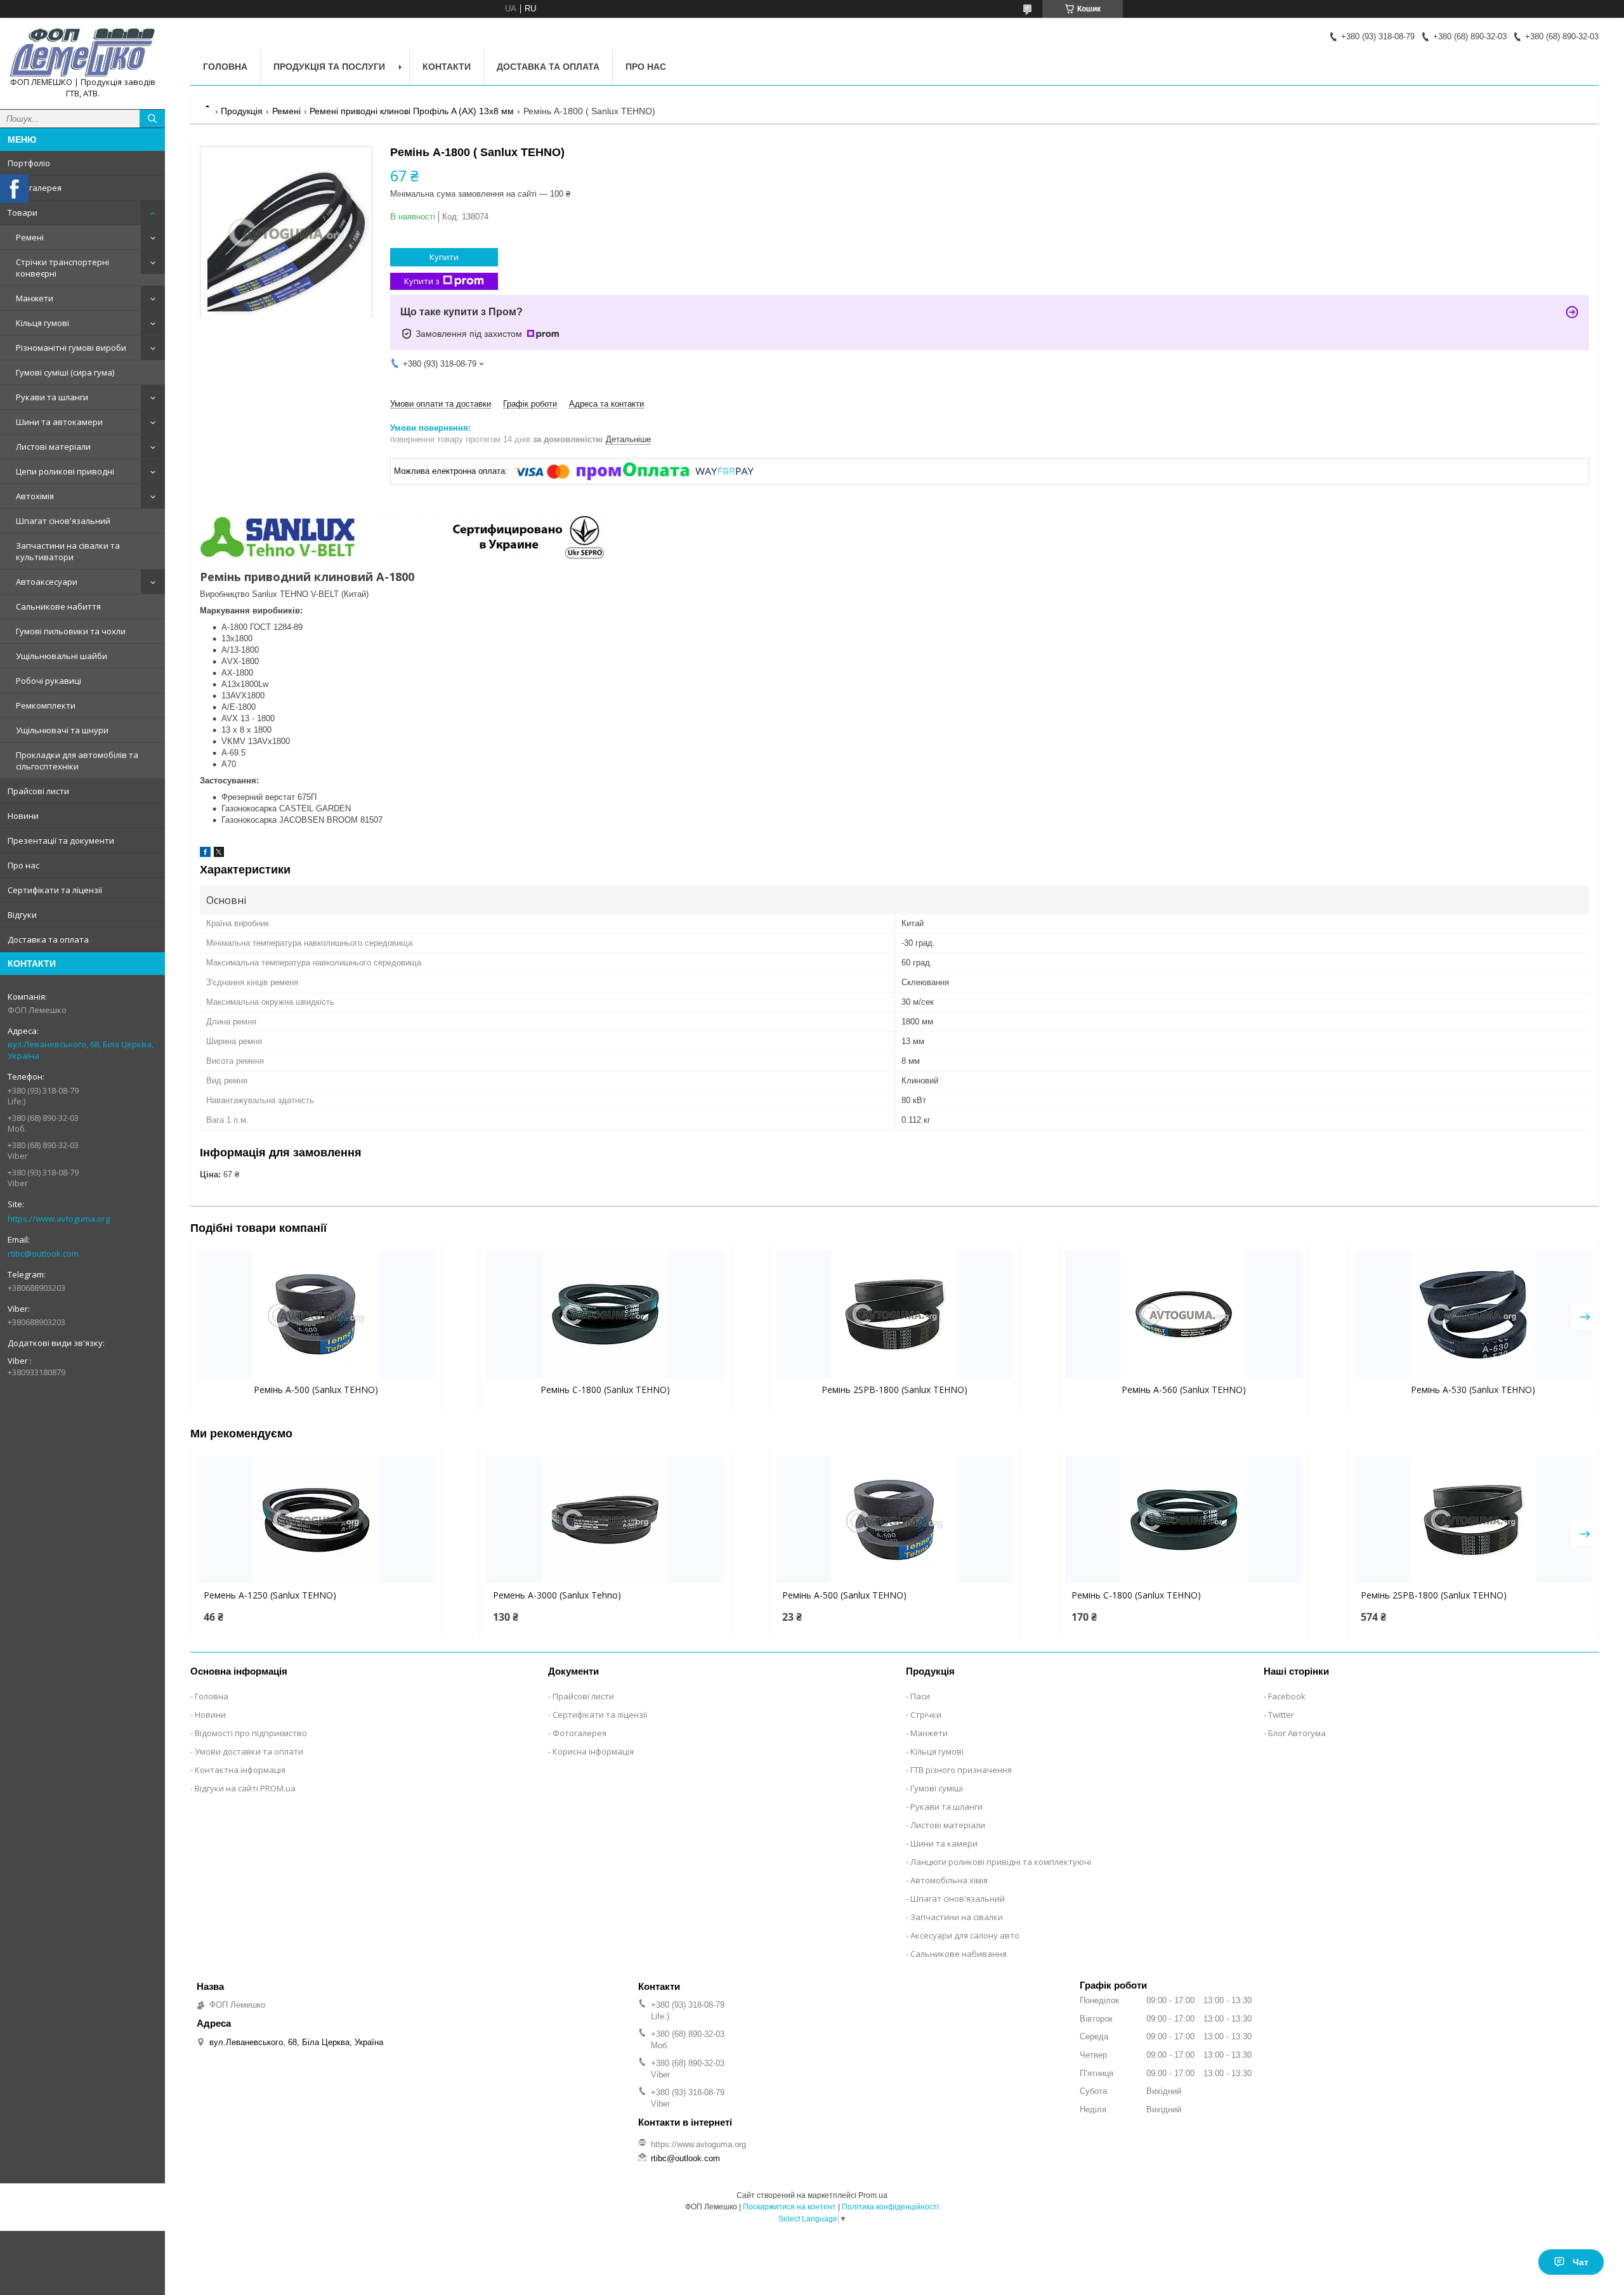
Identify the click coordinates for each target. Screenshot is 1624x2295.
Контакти (447, 67)
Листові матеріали (53, 447)
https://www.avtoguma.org (59, 1219)
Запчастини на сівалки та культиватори (68, 551)
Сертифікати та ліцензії (55, 890)
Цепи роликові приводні (65, 471)
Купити (444, 257)
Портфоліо (29, 163)
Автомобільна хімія (949, 1880)
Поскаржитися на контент (789, 2207)
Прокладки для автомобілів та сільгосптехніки (77, 761)
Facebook (1287, 1696)
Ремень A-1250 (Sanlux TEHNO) (270, 1595)
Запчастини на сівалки (957, 1917)
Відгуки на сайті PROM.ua (245, 1788)
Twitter (1281, 1715)
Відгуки (22, 915)
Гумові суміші (937, 1788)
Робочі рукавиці (49, 681)
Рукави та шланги (52, 397)
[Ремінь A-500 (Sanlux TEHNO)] (316, 1314)
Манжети (35, 298)
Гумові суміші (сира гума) (65, 372)
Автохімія (35, 496)
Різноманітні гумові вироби (71, 348)
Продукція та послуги (329, 67)
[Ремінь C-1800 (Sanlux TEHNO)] (605, 1314)
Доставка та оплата (48, 939)
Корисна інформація (593, 1751)
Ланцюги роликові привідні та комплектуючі (1001, 1862)
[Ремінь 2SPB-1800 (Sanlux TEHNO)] (894, 1314)
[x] (219, 854)
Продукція (242, 111)
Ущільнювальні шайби (62, 656)
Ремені (30, 237)
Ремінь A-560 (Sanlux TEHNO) (1184, 1389)
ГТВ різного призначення (961, 1770)
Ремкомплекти (46, 705)
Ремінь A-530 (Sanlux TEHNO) (1473, 1389)
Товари (23, 213)
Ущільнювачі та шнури (62, 730)
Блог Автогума (1297, 1733)
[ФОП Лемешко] (82, 52)
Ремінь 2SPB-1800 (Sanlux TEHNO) (894, 1389)
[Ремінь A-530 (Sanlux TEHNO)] (1473, 1314)
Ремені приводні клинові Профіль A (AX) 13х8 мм (412, 111)
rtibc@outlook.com (43, 1253)
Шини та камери (944, 1843)
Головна (225, 67)
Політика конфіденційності (890, 2207)
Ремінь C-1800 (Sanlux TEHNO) (605, 1389)
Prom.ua (873, 2195)
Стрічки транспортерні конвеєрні (62, 268)
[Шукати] (152, 119)
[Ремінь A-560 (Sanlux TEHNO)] (1184, 1314)
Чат (1581, 2262)
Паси (920, 1696)
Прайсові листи (38, 791)
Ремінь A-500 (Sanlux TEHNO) (316, 1389)
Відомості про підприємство (251, 1733)
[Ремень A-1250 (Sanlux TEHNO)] (316, 1520)
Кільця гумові (43, 323)
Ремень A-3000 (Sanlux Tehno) (557, 1595)
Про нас (23, 865)
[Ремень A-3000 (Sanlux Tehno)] (605, 1520)
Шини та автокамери (59, 422)
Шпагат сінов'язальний (63, 521)
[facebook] (205, 854)
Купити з (422, 281)
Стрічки (926, 1715)
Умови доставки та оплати (249, 1751)
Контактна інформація (240, 1770)
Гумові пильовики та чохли (71, 631)
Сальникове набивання (959, 1954)
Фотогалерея (35, 188)
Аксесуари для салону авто (965, 1935)
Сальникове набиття (58, 606)
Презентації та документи (61, 840)
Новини (23, 816)
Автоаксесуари (47, 582)
